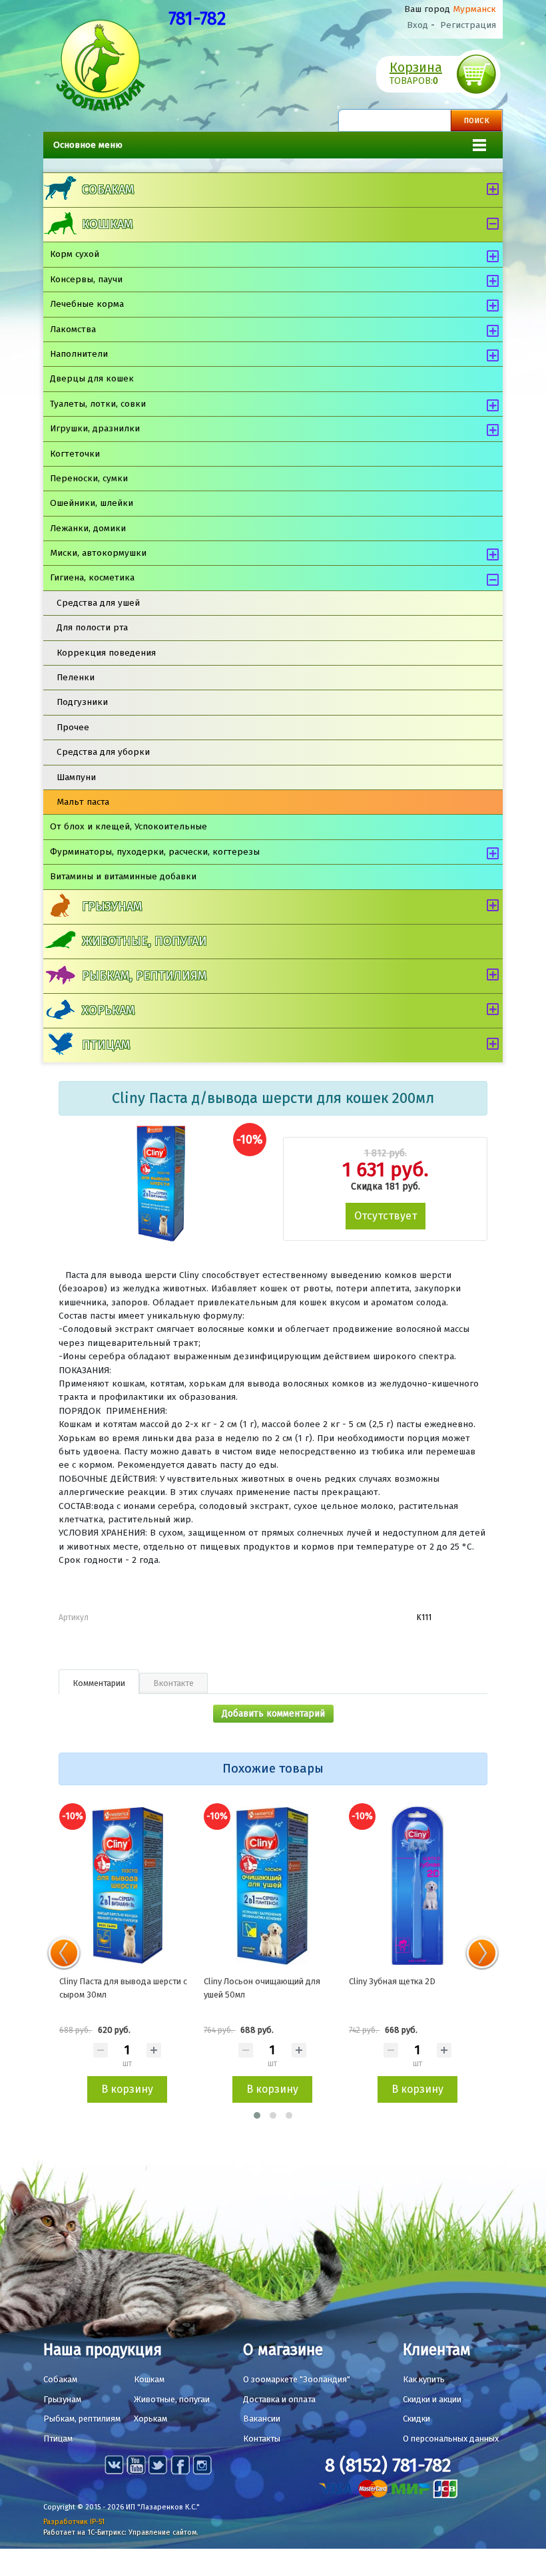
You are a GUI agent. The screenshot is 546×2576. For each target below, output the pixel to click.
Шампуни (76, 777)
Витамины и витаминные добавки (123, 876)
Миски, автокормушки (98, 553)
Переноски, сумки (89, 478)
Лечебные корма (87, 304)
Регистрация (468, 25)
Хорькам (108, 1010)
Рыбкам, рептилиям (144, 976)
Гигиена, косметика (92, 577)
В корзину (127, 2089)
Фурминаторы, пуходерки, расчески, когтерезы (155, 852)
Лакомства (73, 329)
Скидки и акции (432, 2399)
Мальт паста (83, 802)
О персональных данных (451, 2439)
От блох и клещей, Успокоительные (129, 826)
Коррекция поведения (106, 653)
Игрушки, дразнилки (95, 428)
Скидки (416, 2419)
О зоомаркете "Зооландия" (297, 2379)
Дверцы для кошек (92, 378)
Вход (417, 25)
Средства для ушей (98, 603)
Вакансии (262, 2419)
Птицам (106, 1045)
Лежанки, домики (88, 528)
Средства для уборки (103, 752)
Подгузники (82, 702)
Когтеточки (75, 454)
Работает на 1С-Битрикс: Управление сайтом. (121, 2532)
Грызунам (112, 907)
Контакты (262, 2439)
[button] (257, 2115)
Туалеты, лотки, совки (98, 404)
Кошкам (107, 224)
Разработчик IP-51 (74, 2522)
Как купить (424, 2379)
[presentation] (64, 1953)
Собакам (108, 190)
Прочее (73, 727)
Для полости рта (92, 627)
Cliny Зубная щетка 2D (392, 1981)
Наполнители (79, 354)
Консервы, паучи (86, 279)
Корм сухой (75, 254)
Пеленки (76, 677)
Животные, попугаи (144, 941)
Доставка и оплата (279, 2399)
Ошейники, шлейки (92, 503)
